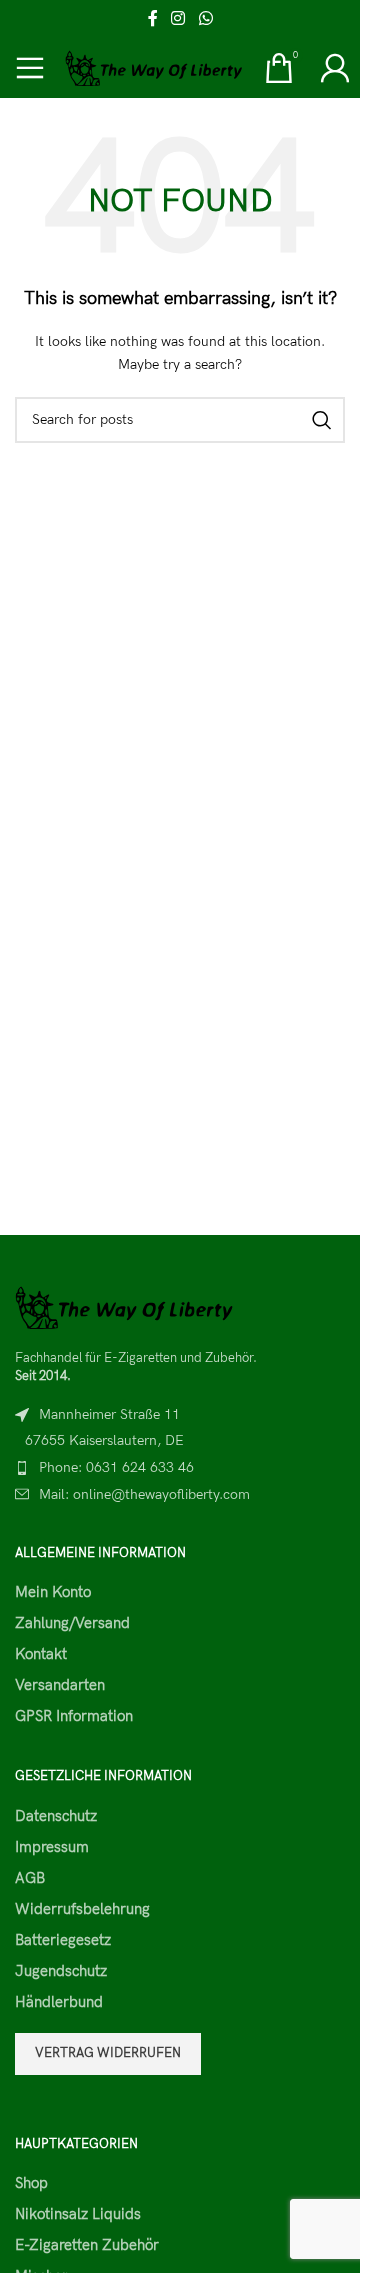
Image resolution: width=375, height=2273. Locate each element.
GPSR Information (74, 1716)
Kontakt (41, 1654)
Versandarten (60, 1685)
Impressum (52, 1847)
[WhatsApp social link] (205, 19)
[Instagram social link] (178, 19)
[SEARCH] (322, 420)
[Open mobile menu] (30, 68)
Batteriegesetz (63, 1940)
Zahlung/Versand (72, 1623)
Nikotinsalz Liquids (78, 2214)
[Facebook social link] (153, 19)
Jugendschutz (61, 1971)
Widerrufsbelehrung (82, 1909)
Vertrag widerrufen (108, 2053)
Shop (31, 2183)
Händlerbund (59, 2002)
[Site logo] (154, 67)
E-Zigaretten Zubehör (87, 2245)
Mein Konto (53, 1592)
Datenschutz (56, 1816)
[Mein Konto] (335, 68)
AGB (30, 1878)
